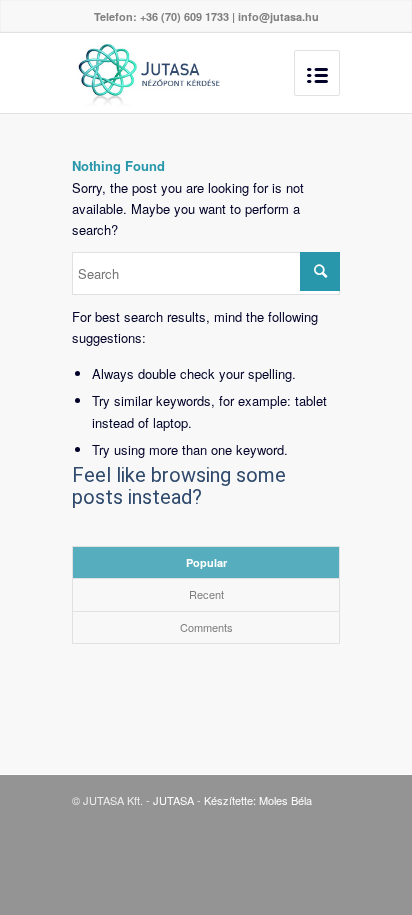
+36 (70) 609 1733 (184, 16)
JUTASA (173, 800)
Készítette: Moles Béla (258, 800)
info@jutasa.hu (278, 16)
